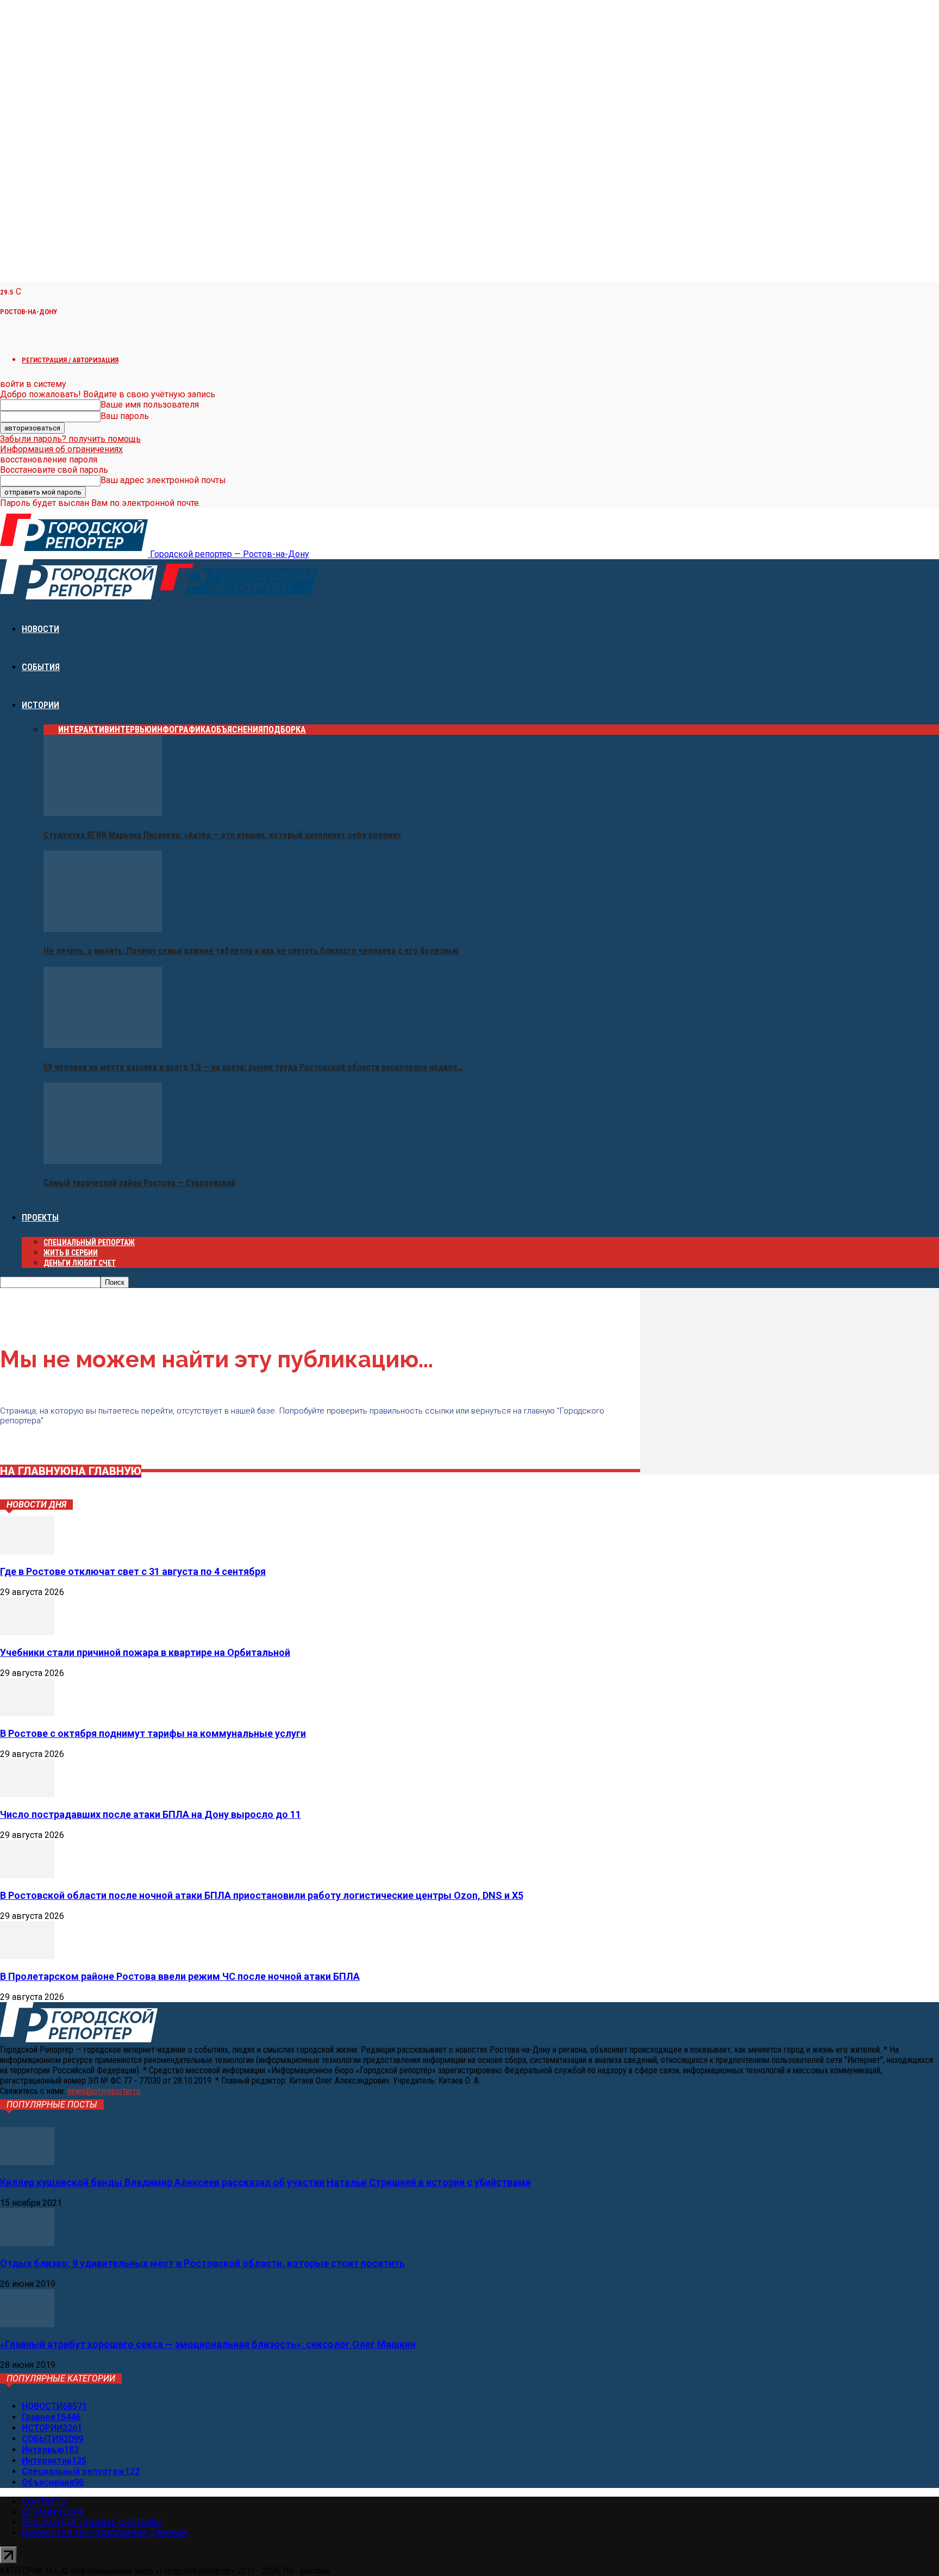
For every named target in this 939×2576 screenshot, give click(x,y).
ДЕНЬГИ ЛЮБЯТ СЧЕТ (80, 1263)
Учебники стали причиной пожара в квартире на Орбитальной (145, 1652)
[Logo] (80, 596)
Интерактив (84, 730)
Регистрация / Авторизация (70, 360)
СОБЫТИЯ (41, 667)
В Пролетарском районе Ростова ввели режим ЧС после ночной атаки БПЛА (180, 1976)
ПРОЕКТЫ (40, 1218)
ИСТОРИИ (40, 705)
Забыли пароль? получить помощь (70, 439)
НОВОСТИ (40, 629)
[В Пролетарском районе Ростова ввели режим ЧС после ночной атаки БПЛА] (27, 1956)
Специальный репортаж (89, 1242)
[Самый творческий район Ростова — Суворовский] (103, 1161)
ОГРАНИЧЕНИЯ (53, 2512)
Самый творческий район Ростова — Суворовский (139, 1183)
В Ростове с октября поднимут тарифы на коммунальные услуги (153, 1733)
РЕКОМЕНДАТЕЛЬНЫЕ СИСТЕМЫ (92, 2522)
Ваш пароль (125, 416)
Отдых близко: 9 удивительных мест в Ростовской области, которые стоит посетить (202, 2263)
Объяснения (237, 730)
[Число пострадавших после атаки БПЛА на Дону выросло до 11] (27, 1794)
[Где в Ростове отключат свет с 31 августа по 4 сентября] (27, 1551)
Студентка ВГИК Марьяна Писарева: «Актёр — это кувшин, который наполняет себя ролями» (222, 835)
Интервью (130, 730)
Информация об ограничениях (61, 449)
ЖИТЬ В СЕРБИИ (71, 1253)
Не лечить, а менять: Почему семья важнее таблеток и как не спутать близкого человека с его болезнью (251, 951)
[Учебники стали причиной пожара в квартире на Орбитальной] (27, 1632)
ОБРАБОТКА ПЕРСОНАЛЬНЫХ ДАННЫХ (105, 2533)
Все (51, 730)
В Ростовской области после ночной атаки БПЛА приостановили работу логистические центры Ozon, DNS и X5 (262, 1895)
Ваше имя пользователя (150, 405)
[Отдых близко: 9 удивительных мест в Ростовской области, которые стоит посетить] (27, 2243)
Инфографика (181, 730)
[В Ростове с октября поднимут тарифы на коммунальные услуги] (27, 1713)
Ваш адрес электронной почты (163, 480)
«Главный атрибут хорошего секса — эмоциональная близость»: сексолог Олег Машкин (208, 2344)
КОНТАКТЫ (45, 2502)
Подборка (284, 730)
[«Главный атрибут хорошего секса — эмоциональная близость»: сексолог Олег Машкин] (27, 2324)
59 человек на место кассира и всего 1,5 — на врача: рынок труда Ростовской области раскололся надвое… (253, 1067)
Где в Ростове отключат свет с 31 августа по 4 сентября (133, 1571)
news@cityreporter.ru (104, 2091)
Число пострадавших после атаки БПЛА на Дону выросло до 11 (151, 1814)
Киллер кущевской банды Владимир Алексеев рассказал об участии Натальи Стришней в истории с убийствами (265, 2182)
